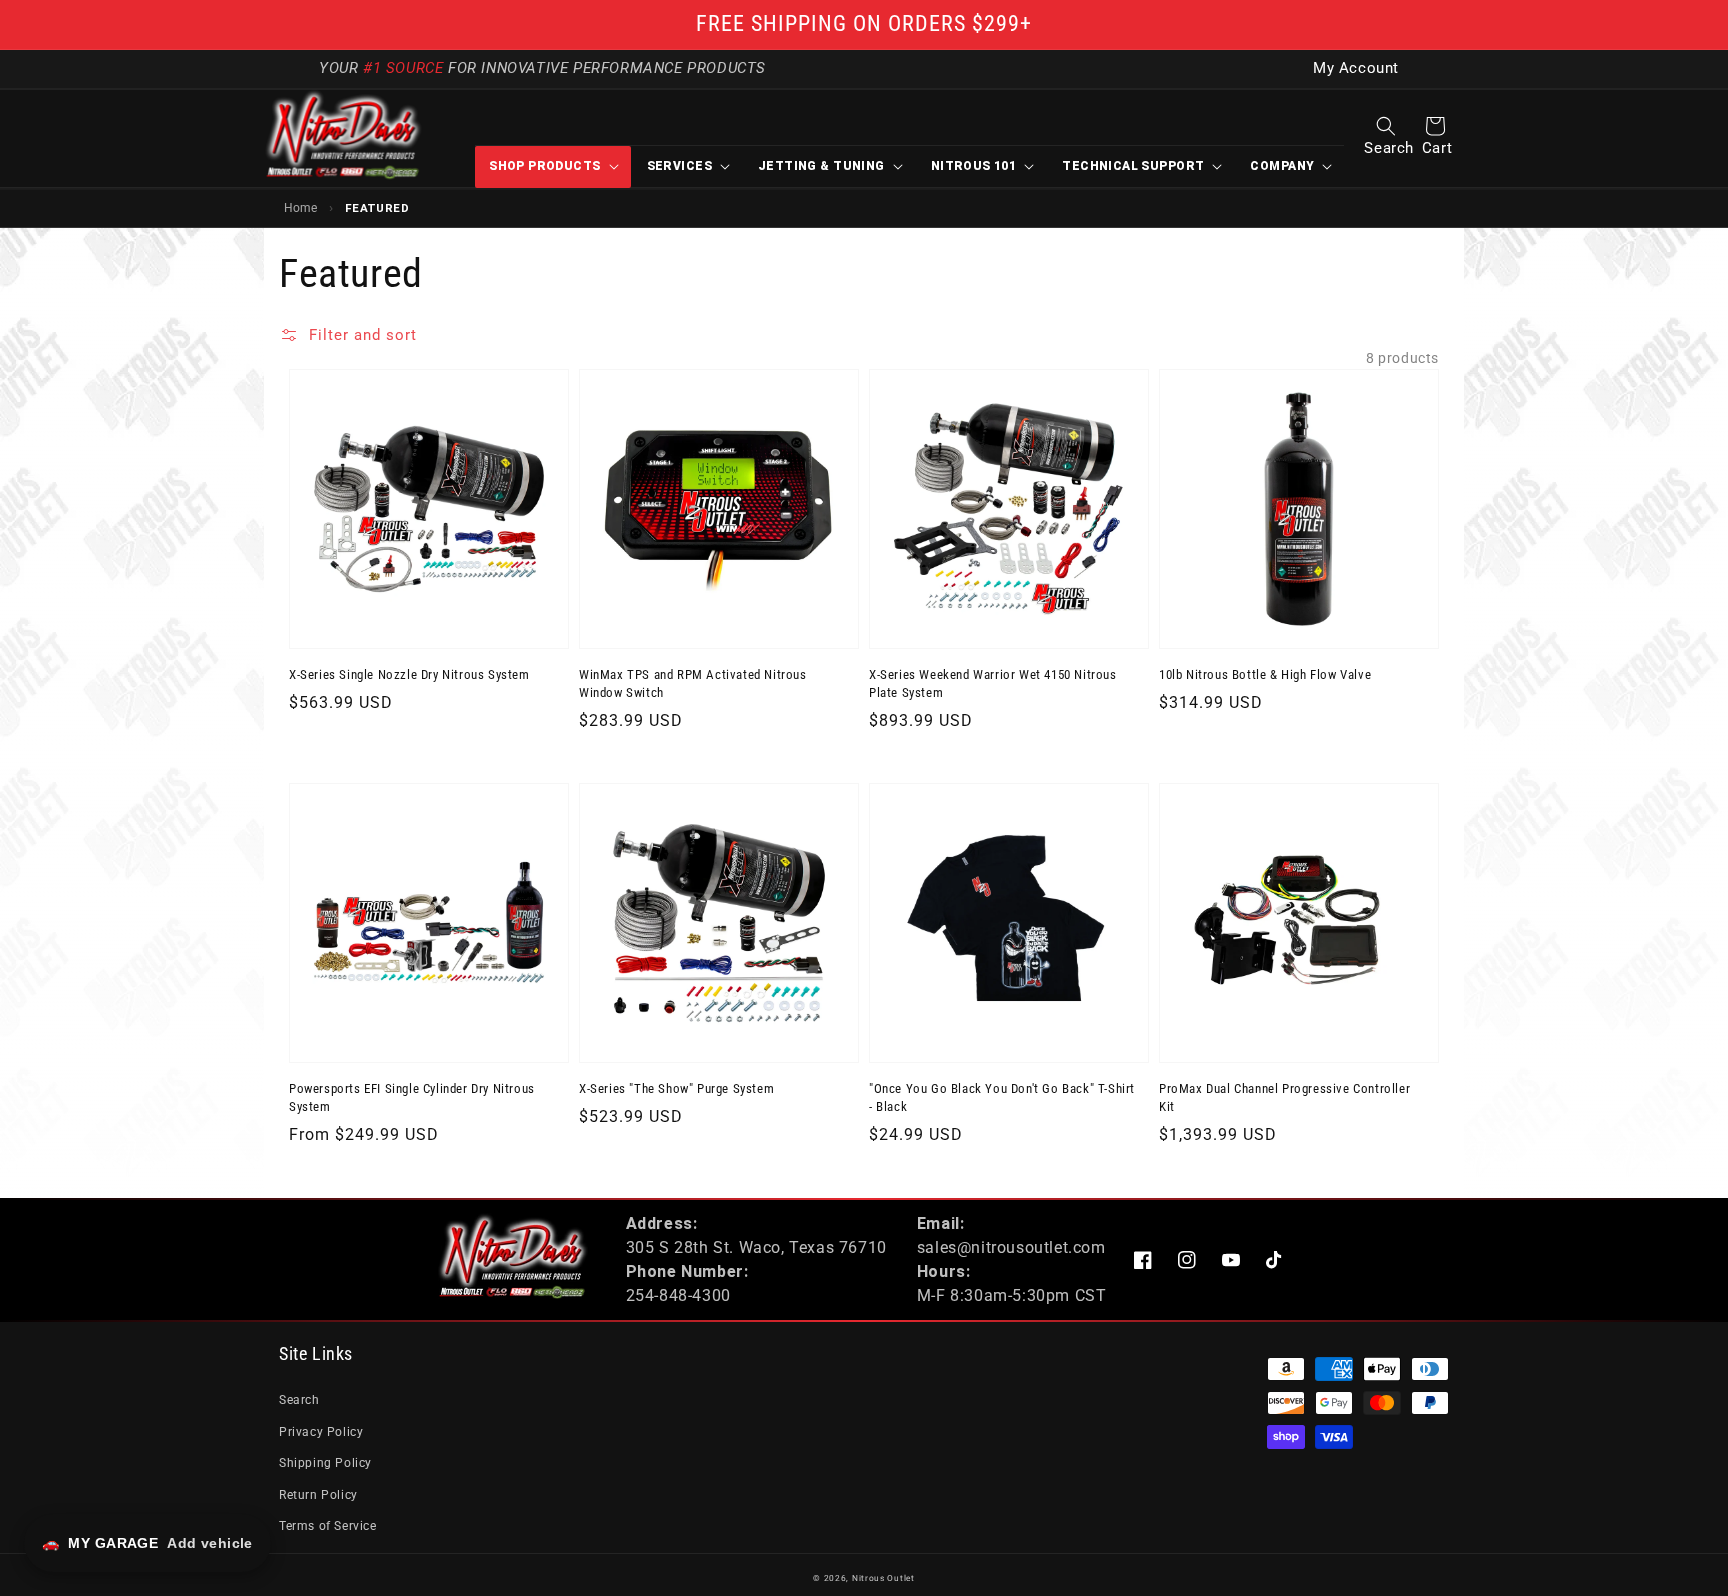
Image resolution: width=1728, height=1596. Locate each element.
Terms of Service (328, 1526)
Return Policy (318, 1495)
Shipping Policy (325, 1463)
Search (299, 1400)
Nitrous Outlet (883, 1578)
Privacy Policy (321, 1432)
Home (301, 208)
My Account (1356, 68)
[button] (1386, 126)
